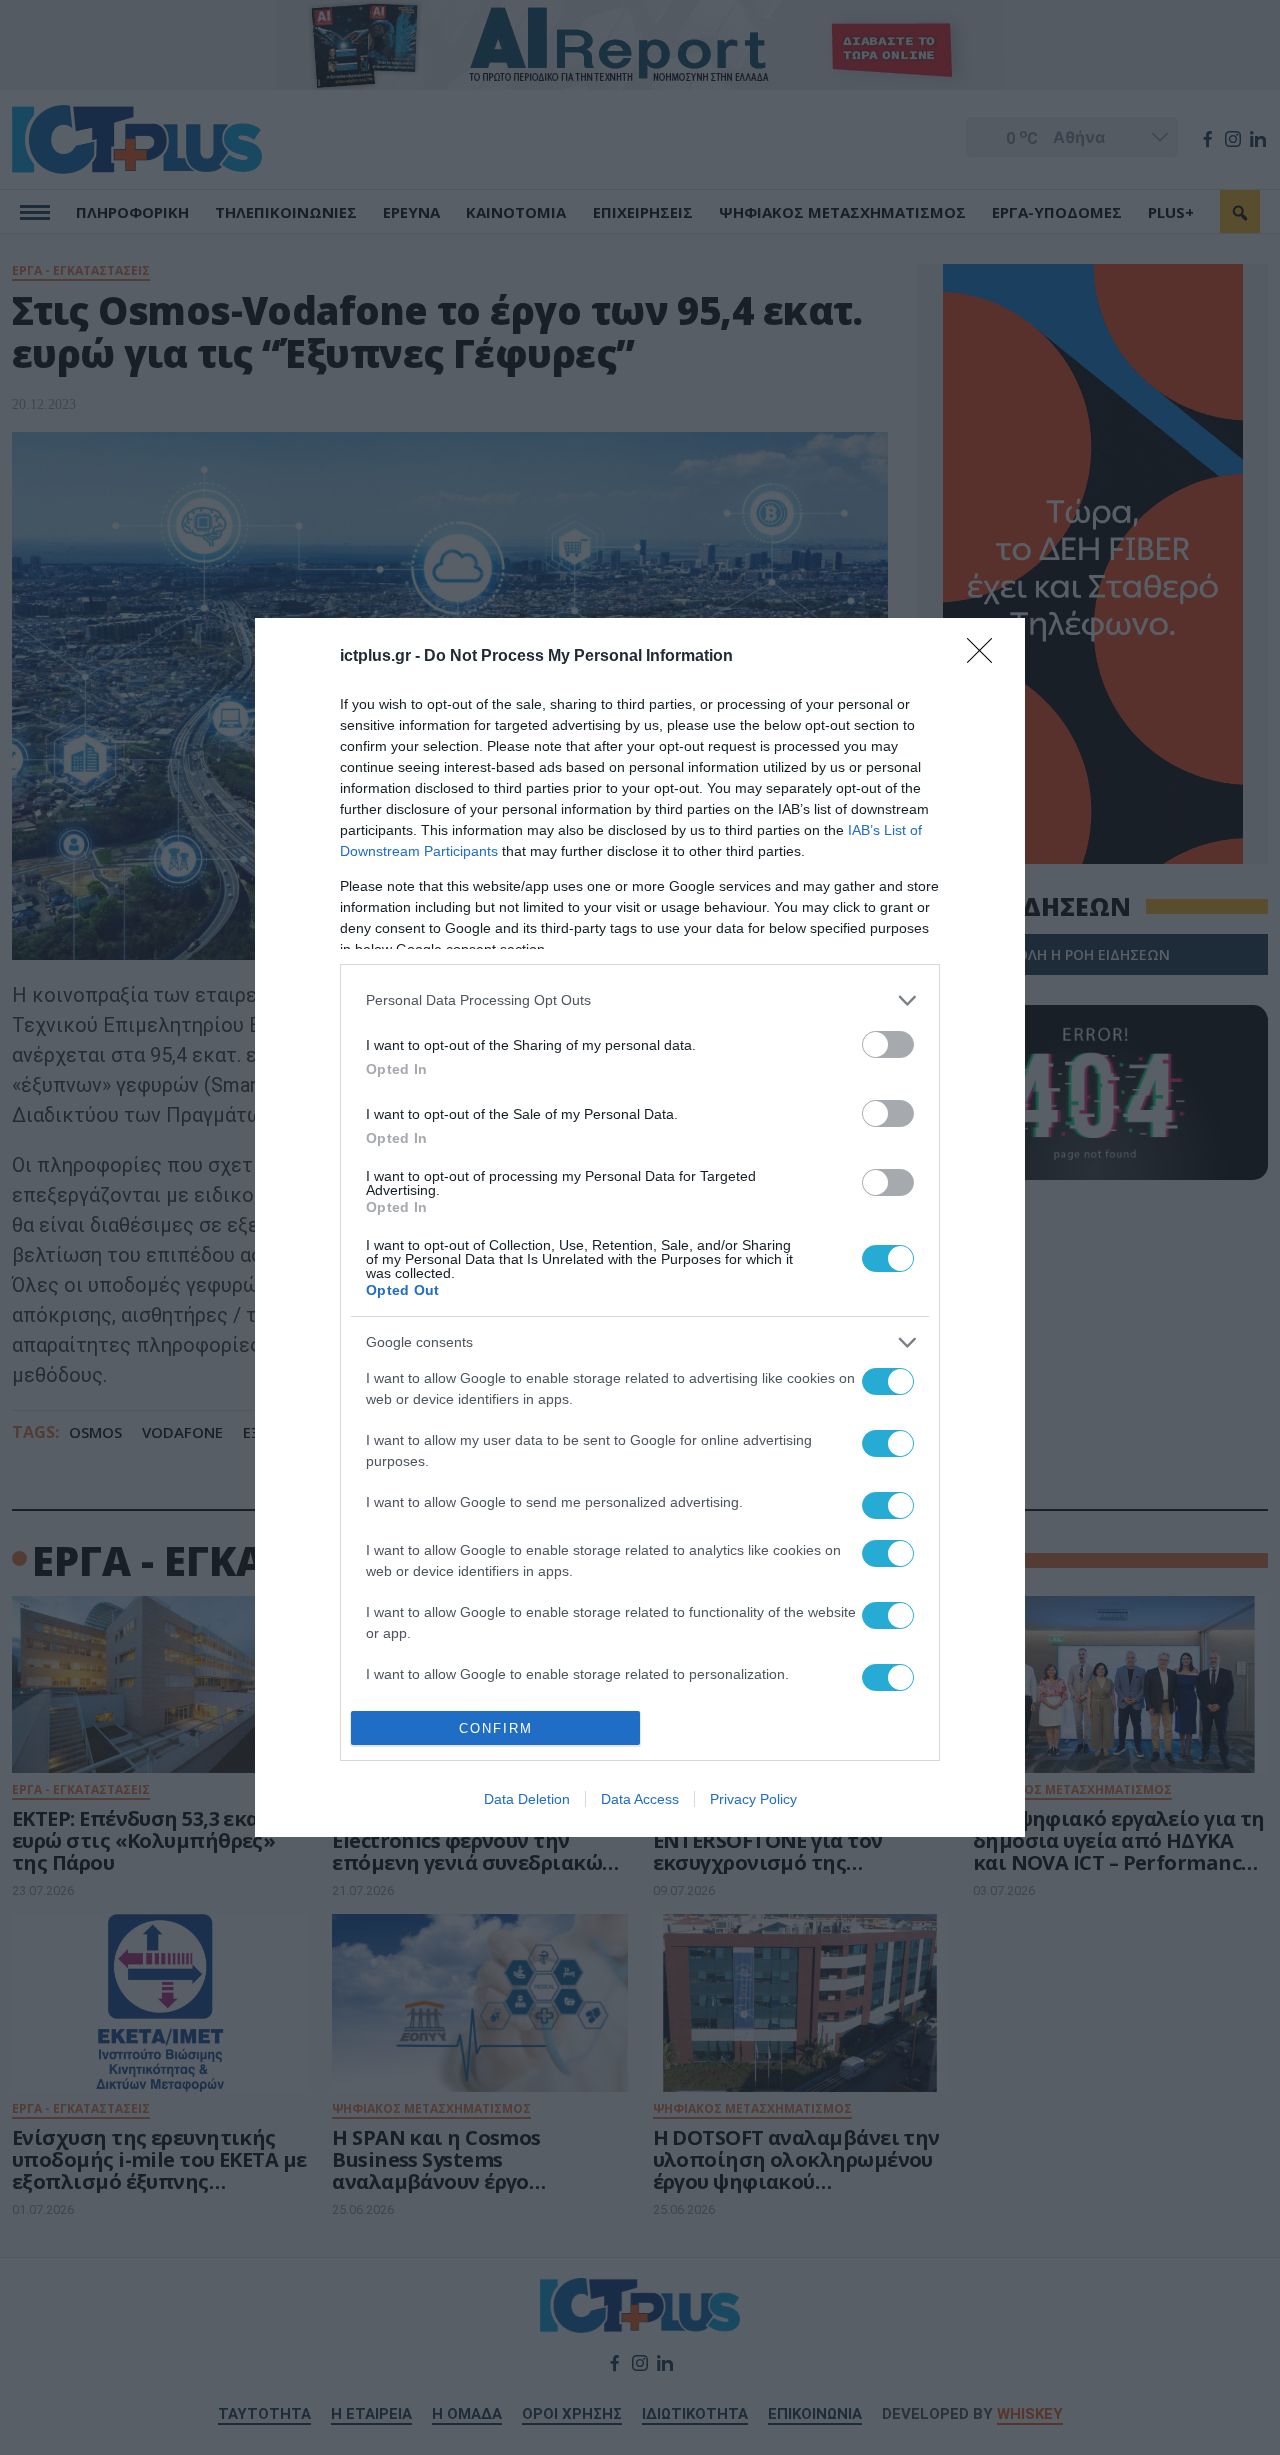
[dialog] (640, 1228)
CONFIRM (496, 1728)
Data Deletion (527, 1799)
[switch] (888, 1044)
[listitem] (640, 1000)
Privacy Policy (753, 1799)
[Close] (986, 657)
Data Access (640, 1799)
